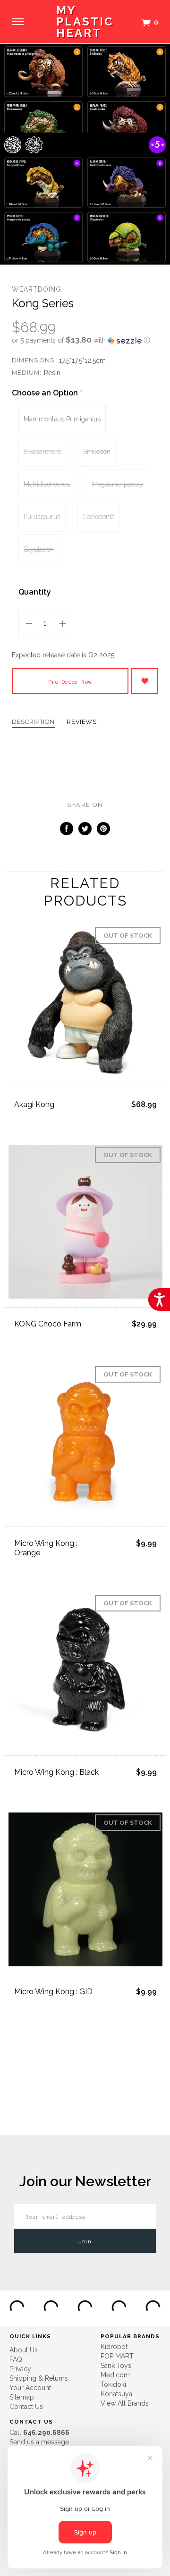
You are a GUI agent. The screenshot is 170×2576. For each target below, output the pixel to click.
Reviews (82, 722)
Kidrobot (114, 2347)
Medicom (115, 2375)
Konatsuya (116, 2394)
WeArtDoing (37, 289)
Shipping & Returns (39, 2378)
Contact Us (26, 2407)
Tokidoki (113, 2384)
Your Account (30, 2388)
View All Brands (125, 2403)
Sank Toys (116, 2366)
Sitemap (22, 2397)
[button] (85, 340)
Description (33, 722)
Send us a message (39, 2442)
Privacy (20, 2369)
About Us (24, 2350)
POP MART (117, 2356)
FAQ (16, 2359)
